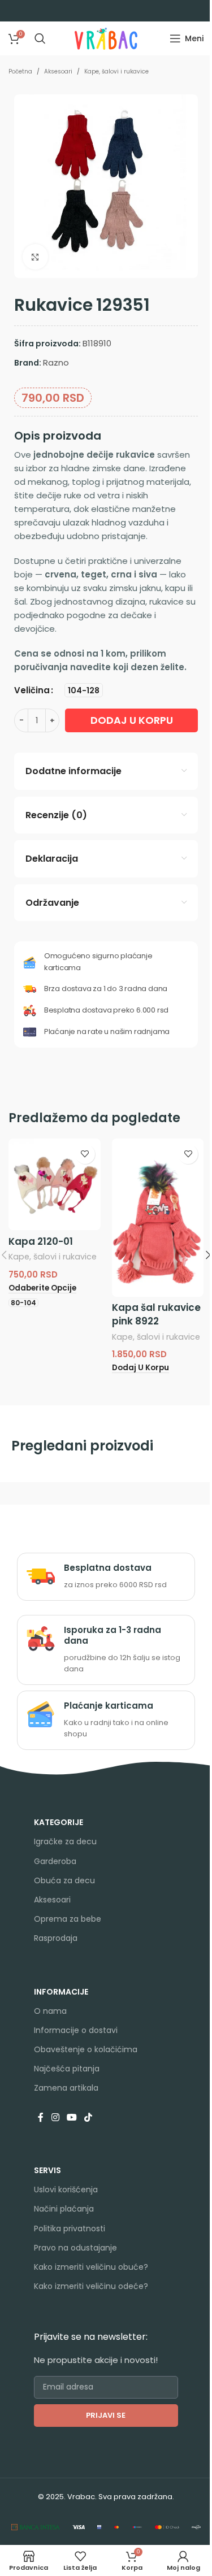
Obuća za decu (64, 1880)
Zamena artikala (66, 2088)
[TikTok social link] (88, 2118)
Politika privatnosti (70, 2229)
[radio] (84, 690)
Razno (56, 362)
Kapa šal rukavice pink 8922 (156, 1314)
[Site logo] (106, 38)
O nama (50, 2011)
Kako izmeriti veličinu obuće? (91, 2267)
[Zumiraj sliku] (35, 257)
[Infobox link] (106, 1576)
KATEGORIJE (59, 1822)
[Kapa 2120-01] (55, 1185)
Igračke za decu (65, 1841)
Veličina (32, 690)
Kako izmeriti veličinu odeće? (91, 2286)
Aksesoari (58, 71)
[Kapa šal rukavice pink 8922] (158, 1218)
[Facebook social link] (41, 2118)
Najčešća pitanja (67, 2069)
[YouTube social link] (72, 2118)
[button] (140, 1368)
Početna (20, 71)
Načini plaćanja (64, 2209)
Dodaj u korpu (132, 720)
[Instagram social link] (55, 2118)
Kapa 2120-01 (41, 1241)
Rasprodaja (56, 1938)
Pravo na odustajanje (75, 2248)
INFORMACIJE (61, 1992)
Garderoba (55, 1861)
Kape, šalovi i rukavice (116, 71)
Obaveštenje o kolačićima (86, 2049)
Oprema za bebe (68, 1919)
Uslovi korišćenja (66, 2190)
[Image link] (36, 2527)
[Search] (40, 38)
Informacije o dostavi (76, 2030)
